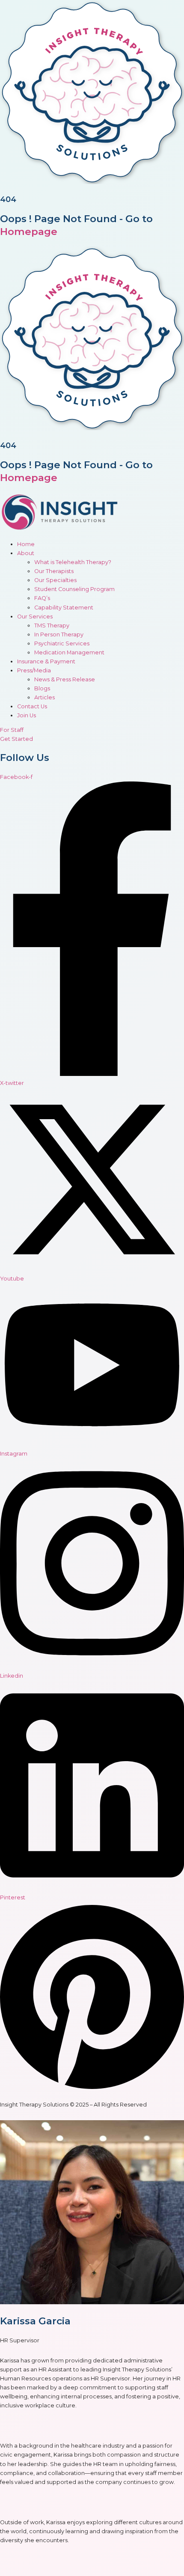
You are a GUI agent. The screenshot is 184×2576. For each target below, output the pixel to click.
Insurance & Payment (46, 661)
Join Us (27, 715)
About (26, 553)
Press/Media (34, 670)
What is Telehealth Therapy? (73, 562)
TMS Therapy (52, 625)
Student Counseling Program (74, 589)
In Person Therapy (59, 634)
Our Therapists (54, 571)
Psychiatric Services (62, 643)
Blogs (42, 688)
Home (26, 544)
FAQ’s (42, 598)
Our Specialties (55, 580)
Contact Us (32, 706)
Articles (45, 697)
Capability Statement (64, 608)
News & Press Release (65, 679)
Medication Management (69, 652)
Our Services (35, 617)
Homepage (29, 232)
